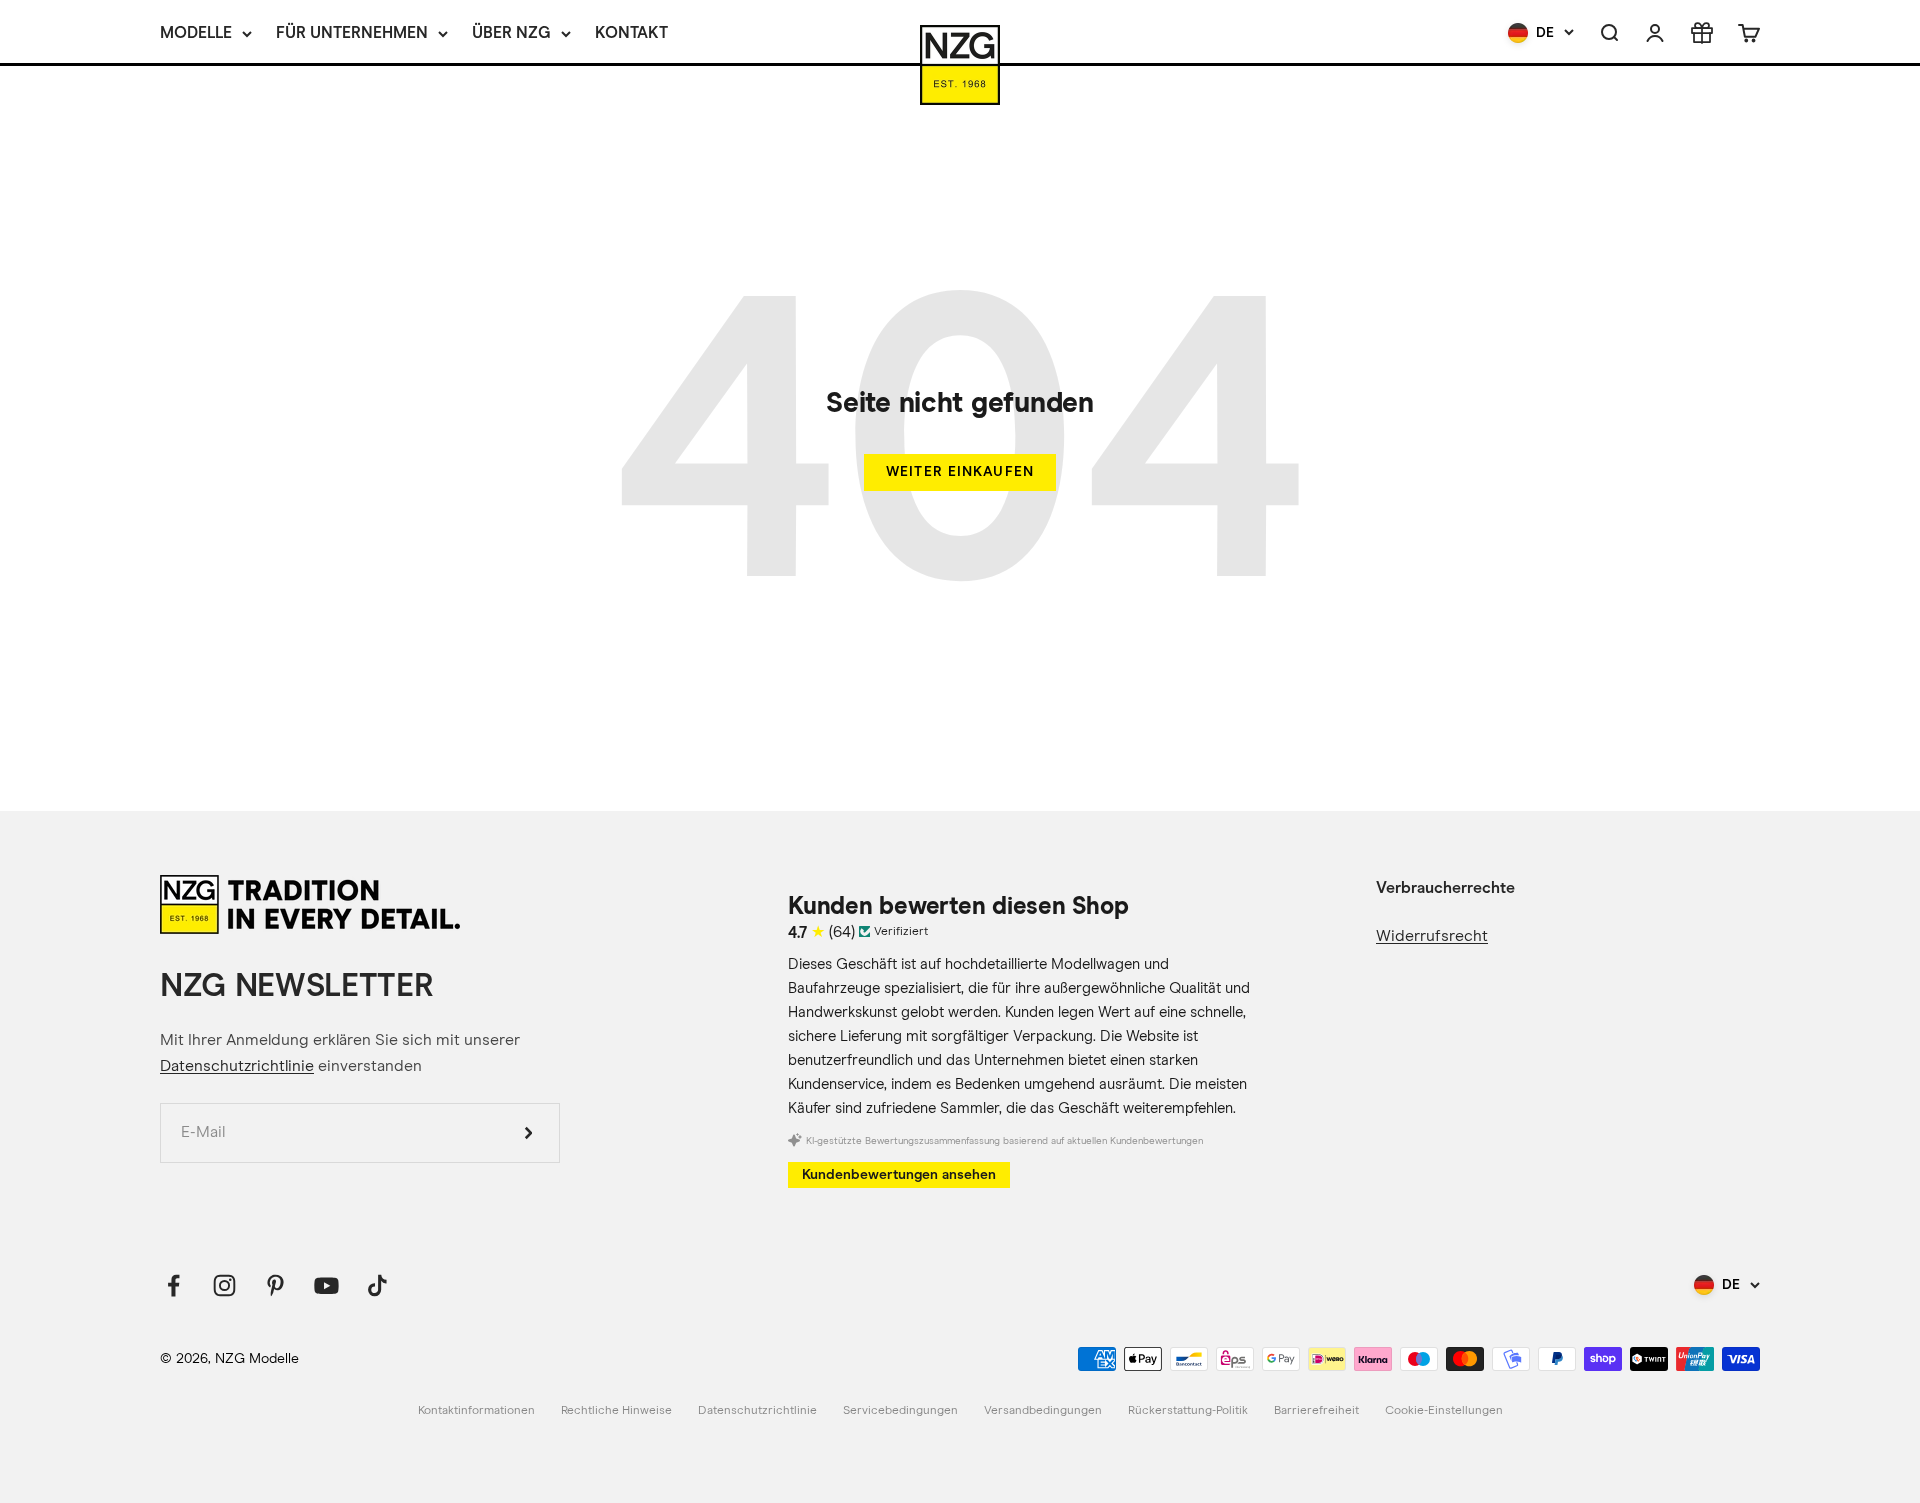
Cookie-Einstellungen (1444, 1411)
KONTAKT (631, 32)
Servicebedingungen (900, 1411)
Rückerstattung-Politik (1188, 1411)
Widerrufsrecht (1432, 936)
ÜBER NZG (511, 32)
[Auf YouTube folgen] (326, 1285)
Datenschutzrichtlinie (237, 1066)
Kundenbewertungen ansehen (899, 1174)
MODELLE (196, 32)
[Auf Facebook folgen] (173, 1285)
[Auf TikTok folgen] (377, 1285)
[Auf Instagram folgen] (224, 1285)
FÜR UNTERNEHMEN (352, 32)
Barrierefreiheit (1316, 1411)
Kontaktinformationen (476, 1411)
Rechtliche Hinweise (616, 1411)
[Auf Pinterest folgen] (275, 1285)
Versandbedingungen (1043, 1411)
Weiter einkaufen (960, 471)
